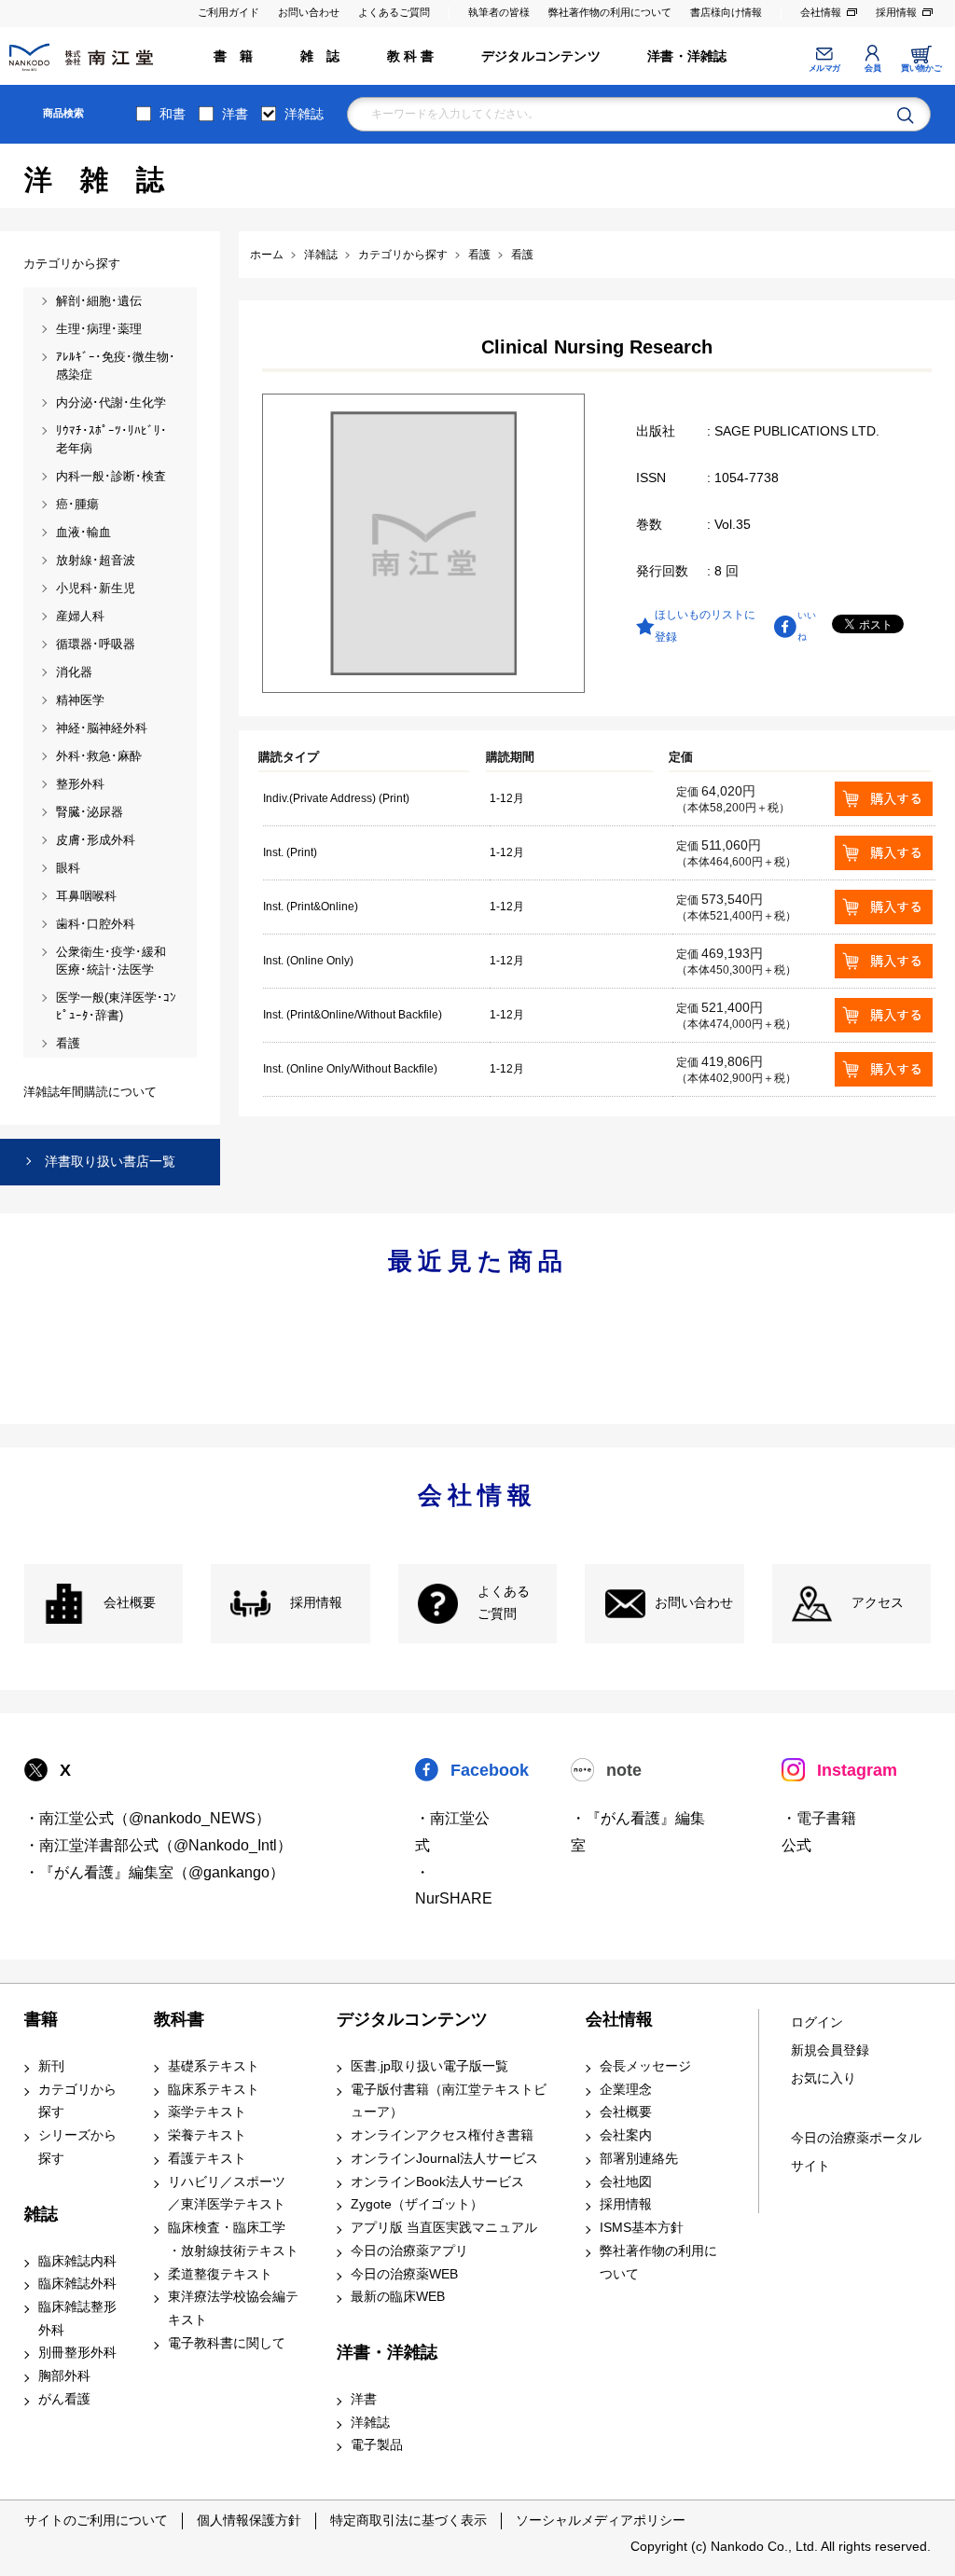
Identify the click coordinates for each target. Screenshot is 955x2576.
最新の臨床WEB (398, 2297)
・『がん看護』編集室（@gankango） (154, 1872)
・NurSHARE (454, 1886)
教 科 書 (411, 56)
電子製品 (377, 2445)
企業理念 (626, 2090)
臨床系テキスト (214, 2090)
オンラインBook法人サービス (437, 2182)
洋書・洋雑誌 (687, 56)
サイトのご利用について (96, 2520)
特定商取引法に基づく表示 (408, 2520)
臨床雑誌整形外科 (77, 2319)
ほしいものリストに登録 (705, 626)
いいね (807, 625)
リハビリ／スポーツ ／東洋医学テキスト (227, 2194)
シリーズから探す (77, 2147)
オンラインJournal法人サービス (444, 2159)
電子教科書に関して (227, 2343)
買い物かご (921, 68)
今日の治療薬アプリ (409, 2251)
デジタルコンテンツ (541, 56)
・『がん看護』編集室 (638, 1832)
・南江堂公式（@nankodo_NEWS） (147, 1818)
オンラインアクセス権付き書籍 (442, 2135)
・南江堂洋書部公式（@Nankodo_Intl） (158, 1845)
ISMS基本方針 (642, 2228)
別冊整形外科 (77, 2353)
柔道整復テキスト (220, 2274)
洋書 (235, 114)
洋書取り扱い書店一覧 (110, 1161)
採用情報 (896, 12)
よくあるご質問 (394, 12)
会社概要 (130, 1603)
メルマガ (824, 68)
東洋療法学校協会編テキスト (233, 2308)
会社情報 (821, 12)
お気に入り (824, 2078)
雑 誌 (320, 56)
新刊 (51, 2066)
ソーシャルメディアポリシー (601, 2520)
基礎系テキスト (214, 2066)
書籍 (41, 2019)
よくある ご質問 (504, 1603)
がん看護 (64, 2399)
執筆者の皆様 (499, 12)
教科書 (179, 2019)
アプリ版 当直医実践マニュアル (444, 2228)
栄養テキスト (207, 2135)
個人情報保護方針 (249, 2520)
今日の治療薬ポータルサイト (856, 2152)
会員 (872, 68)
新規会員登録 (830, 2050)
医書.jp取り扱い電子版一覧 (429, 2066)
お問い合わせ (309, 12)
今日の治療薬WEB (404, 2274)
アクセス (878, 1603)
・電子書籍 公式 (819, 1832)
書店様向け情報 (726, 12)
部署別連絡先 (639, 2159)
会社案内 (626, 2135)
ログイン (817, 2022)
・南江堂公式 (452, 1832)
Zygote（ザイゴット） (417, 2204)
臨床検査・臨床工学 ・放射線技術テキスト (233, 2239)
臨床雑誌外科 (77, 2284)
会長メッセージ (645, 2066)
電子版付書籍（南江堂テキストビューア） (449, 2101)
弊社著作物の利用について (610, 12)
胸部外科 (64, 2376)
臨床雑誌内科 (77, 2261)
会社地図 (626, 2182)
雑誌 (41, 2214)
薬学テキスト (207, 2112)
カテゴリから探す (77, 2101)
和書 (173, 114)
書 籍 (234, 56)
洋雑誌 (304, 114)
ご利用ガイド (228, 12)
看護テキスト (207, 2159)
